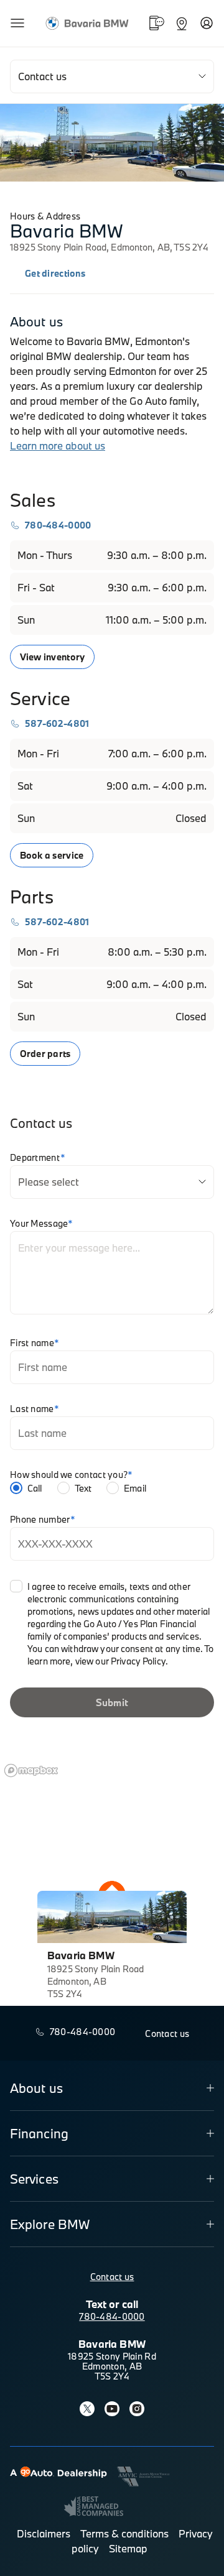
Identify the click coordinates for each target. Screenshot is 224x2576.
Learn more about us (58, 445)
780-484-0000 (112, 2316)
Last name (35, 1409)
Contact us (112, 2277)
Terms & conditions (124, 2533)
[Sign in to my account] (207, 23)
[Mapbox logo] (31, 1770)
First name (35, 1343)
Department (38, 1158)
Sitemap (128, 2548)
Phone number (43, 1520)
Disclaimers (44, 2533)
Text (83, 1488)
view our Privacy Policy (120, 1661)
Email (135, 1488)
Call (35, 1488)
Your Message (42, 1224)
